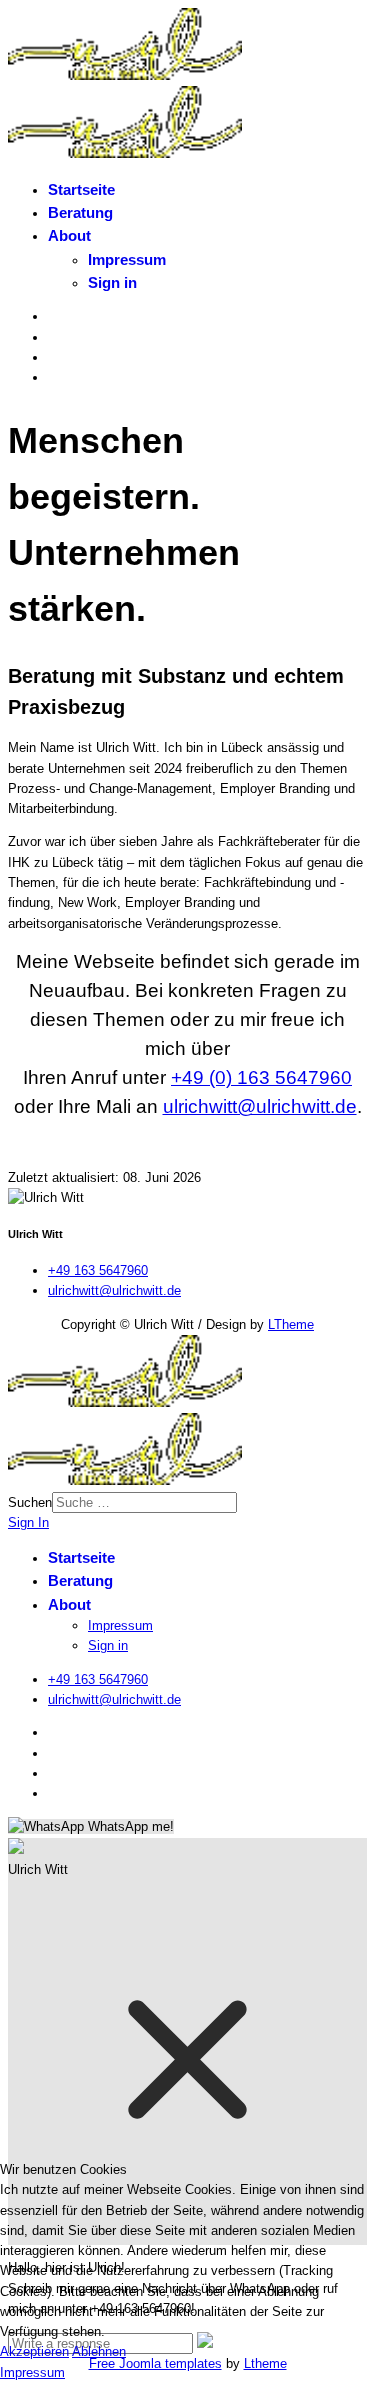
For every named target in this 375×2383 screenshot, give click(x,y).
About (69, 235)
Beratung (80, 212)
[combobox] (144, 1502)
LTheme (291, 1324)
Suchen (30, 1502)
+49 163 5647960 (98, 1270)
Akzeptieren (34, 2351)
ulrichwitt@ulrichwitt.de (260, 1106)
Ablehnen (99, 2351)
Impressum (127, 259)
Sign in (112, 282)
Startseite (81, 189)
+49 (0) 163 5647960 (261, 1077)
